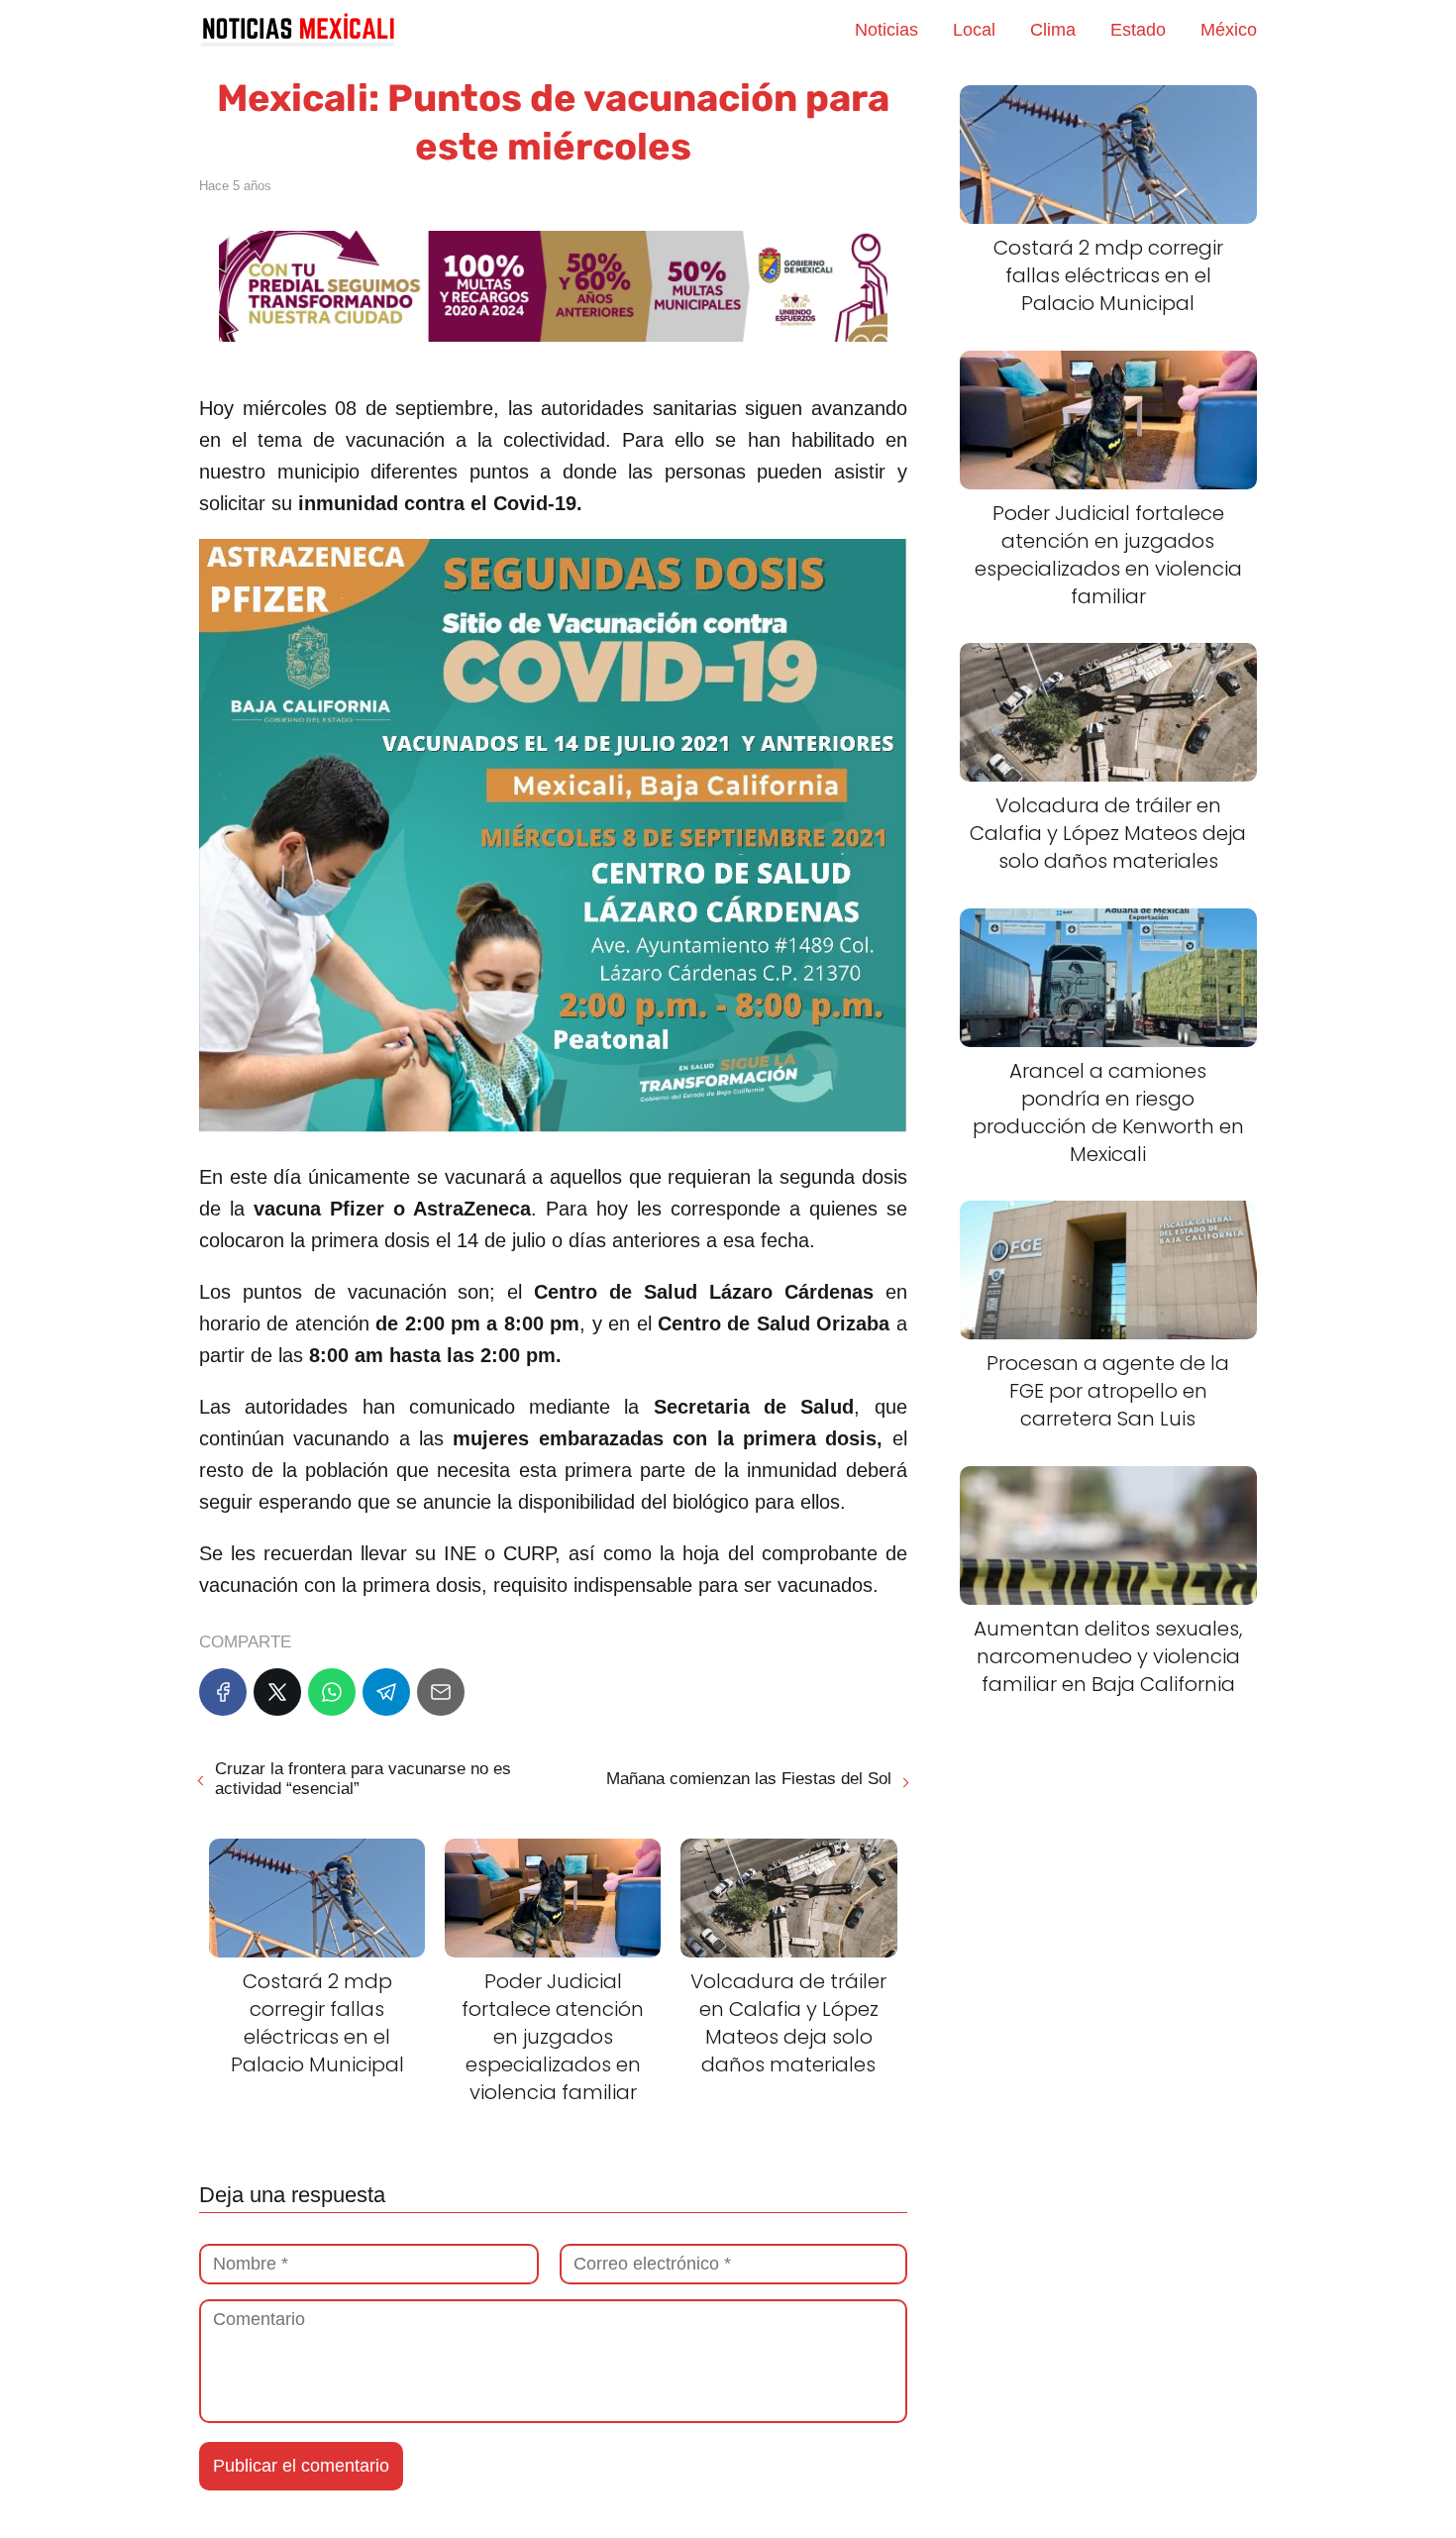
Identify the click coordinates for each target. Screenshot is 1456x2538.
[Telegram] (386, 1692)
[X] (277, 1692)
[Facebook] (223, 1692)
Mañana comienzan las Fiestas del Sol (749, 1779)
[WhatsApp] (332, 1692)
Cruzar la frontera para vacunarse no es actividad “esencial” (363, 1779)
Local (974, 30)
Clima (1053, 30)
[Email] (441, 1692)
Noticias (886, 30)
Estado (1138, 30)
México (1229, 30)
